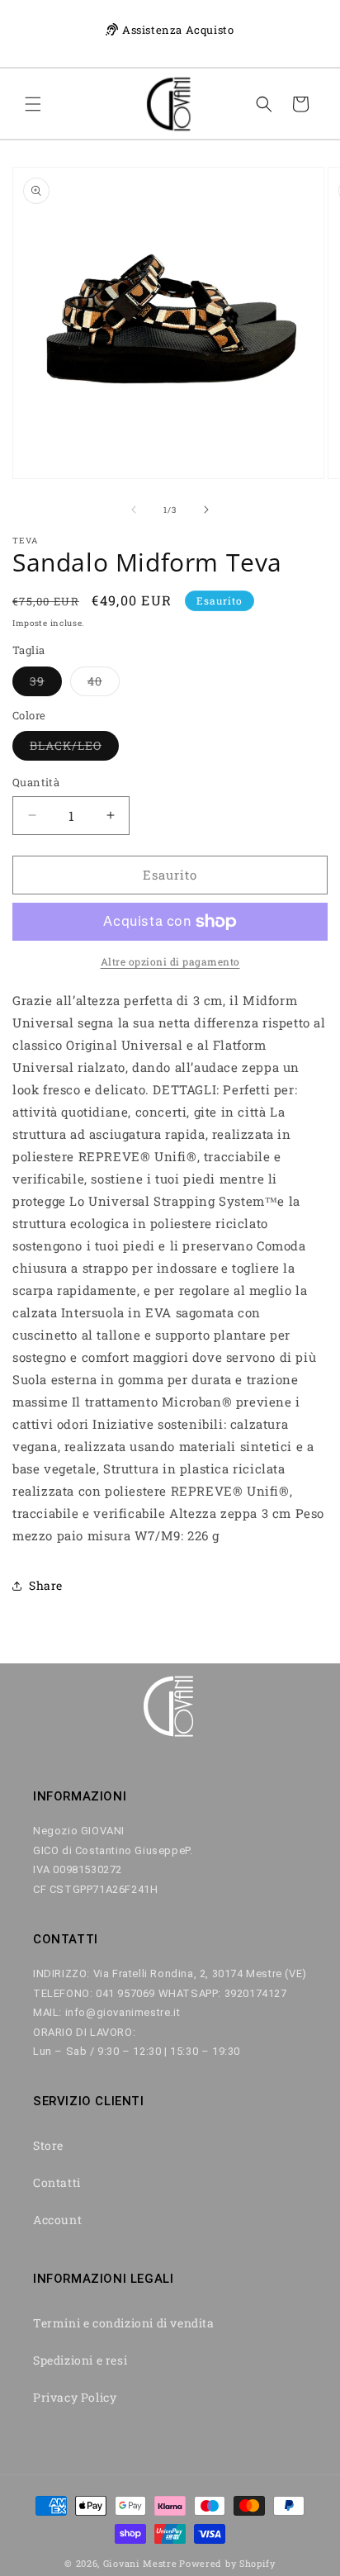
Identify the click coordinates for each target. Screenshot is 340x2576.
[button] (33, 104)
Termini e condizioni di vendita (124, 2323)
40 (104, 684)
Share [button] (46, 1585)
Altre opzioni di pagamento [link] (170, 961)
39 (46, 684)
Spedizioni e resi (80, 2360)
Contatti (57, 2182)
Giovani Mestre (140, 2563)
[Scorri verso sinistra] (134, 510)
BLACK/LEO (74, 749)
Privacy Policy (75, 2397)
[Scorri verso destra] (206, 510)
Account (57, 2220)
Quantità (36, 782)
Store (48, 2145)
